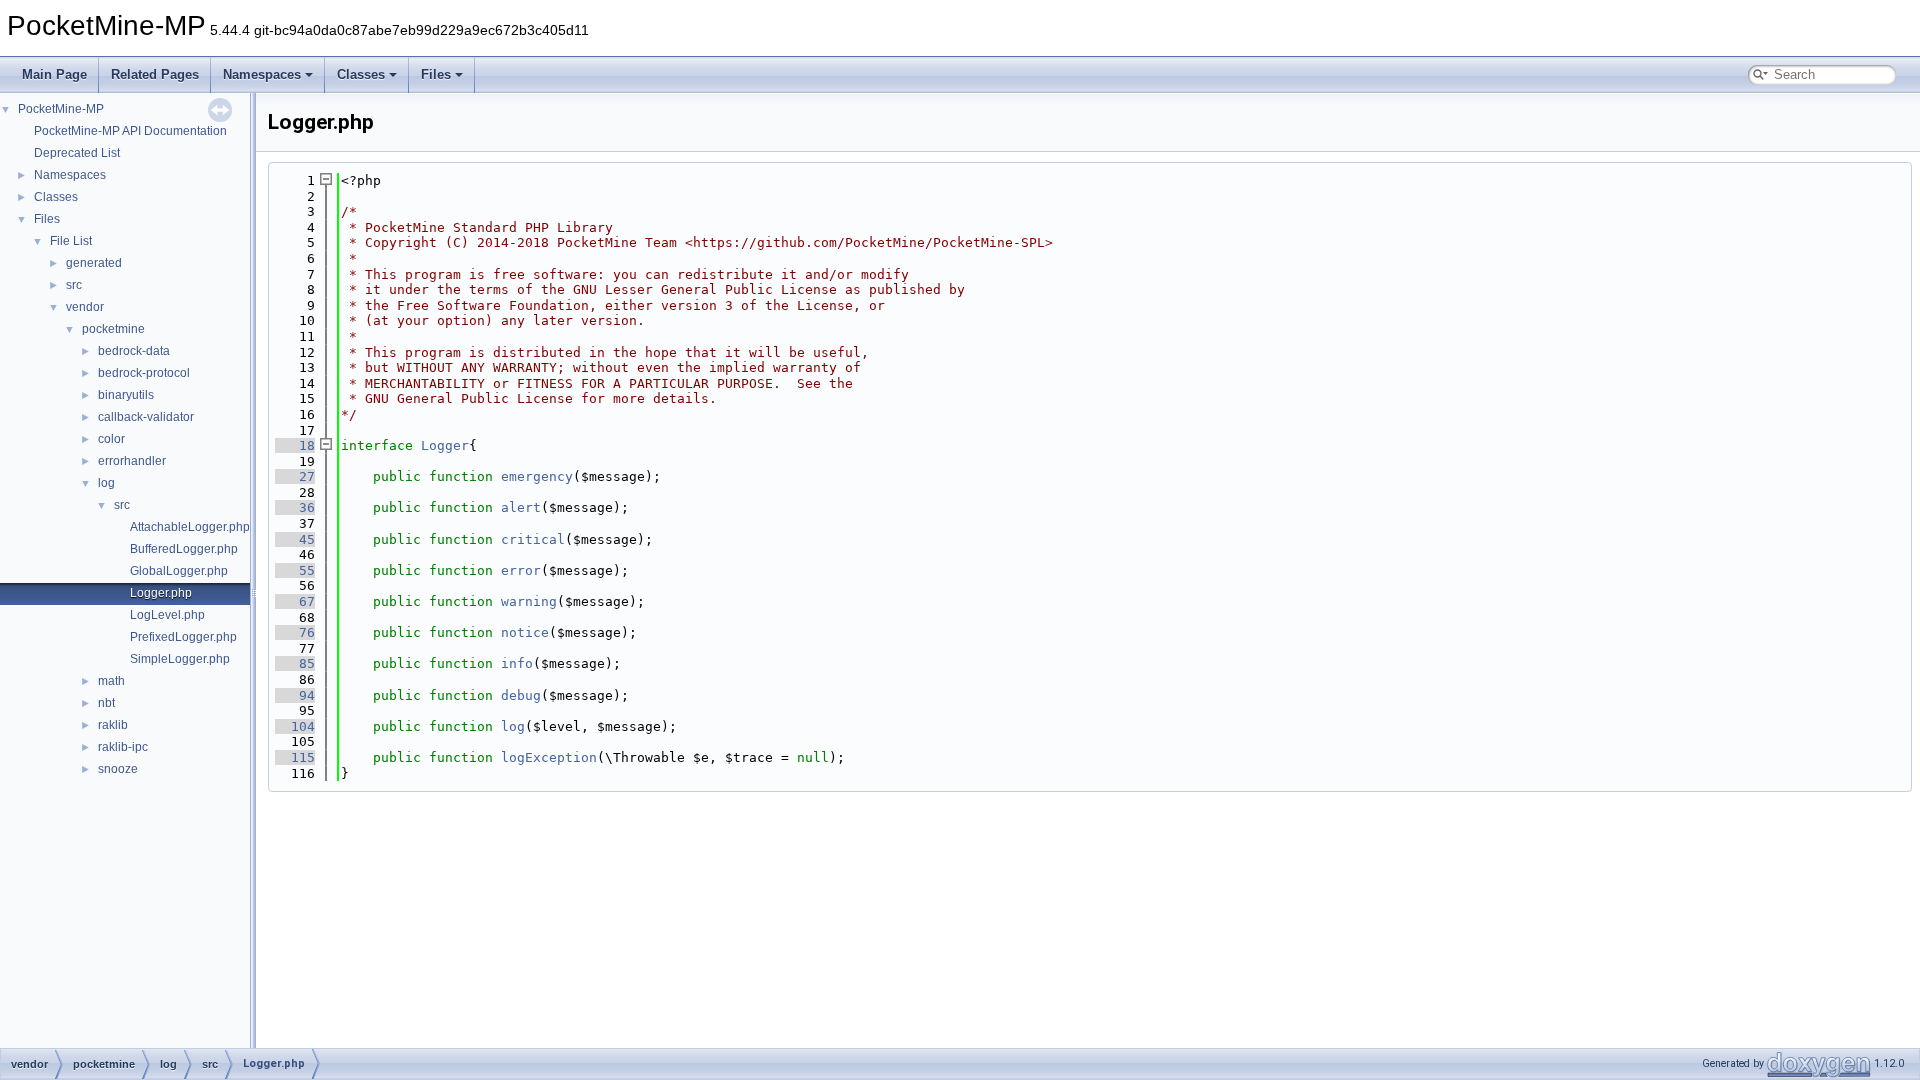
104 (295, 726)
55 (295, 570)
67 (295, 601)
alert (521, 507)
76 (295, 632)
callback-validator (146, 417)
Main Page (54, 74)
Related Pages (155, 74)
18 (295, 445)
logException (549, 757)
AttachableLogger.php (190, 527)
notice (525, 632)
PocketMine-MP (61, 109)
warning (529, 601)
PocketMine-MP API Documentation (130, 131)
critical (533, 539)
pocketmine (113, 329)
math (111, 681)
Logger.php (161, 593)
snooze (118, 769)
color (111, 439)
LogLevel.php (167, 615)
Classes (361, 74)
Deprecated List (77, 153)
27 (295, 476)
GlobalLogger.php (179, 571)
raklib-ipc (123, 747)
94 (295, 695)
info (517, 663)
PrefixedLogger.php (183, 637)
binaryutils (126, 395)
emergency (537, 476)
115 (295, 757)
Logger (445, 445)
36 (295, 507)
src (74, 285)
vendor (85, 307)
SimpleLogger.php (180, 659)
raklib (113, 725)
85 (295, 663)
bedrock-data (134, 351)
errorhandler (132, 461)
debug (521, 695)
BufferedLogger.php (184, 549)
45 (295, 539)
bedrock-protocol (144, 373)
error (521, 570)
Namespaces (262, 74)
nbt (106, 703)
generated (94, 263)
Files (436, 74)
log (106, 483)
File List (71, 241)
